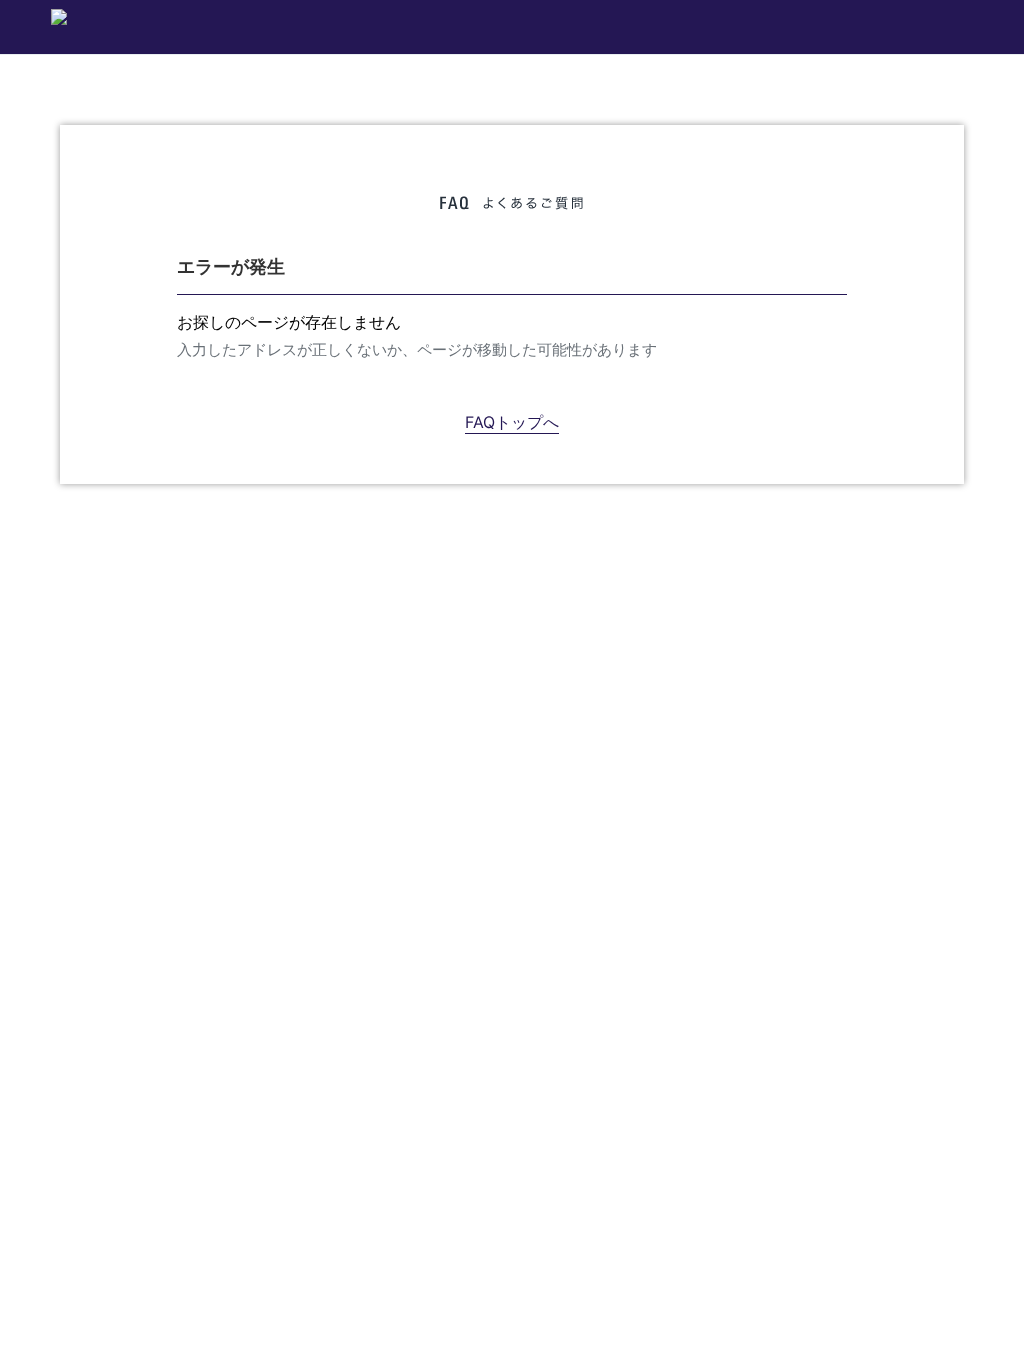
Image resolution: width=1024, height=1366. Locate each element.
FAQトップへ (512, 422)
